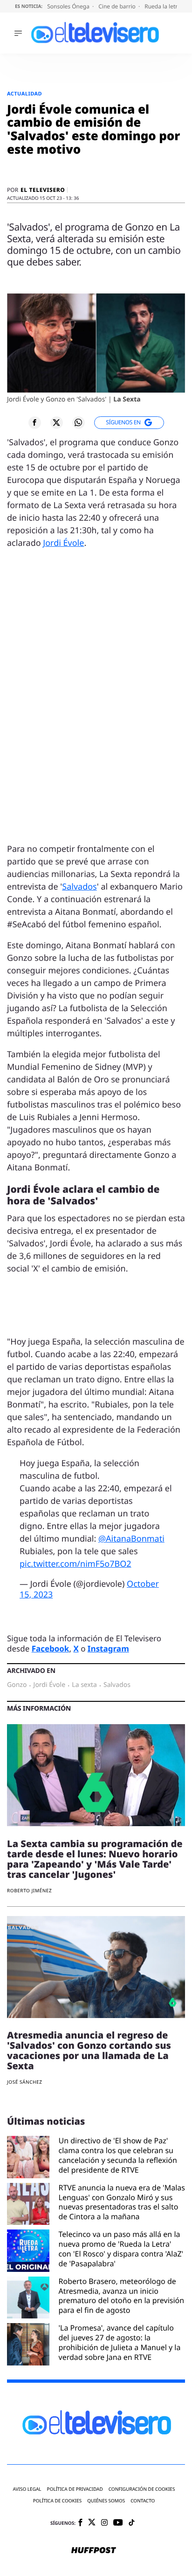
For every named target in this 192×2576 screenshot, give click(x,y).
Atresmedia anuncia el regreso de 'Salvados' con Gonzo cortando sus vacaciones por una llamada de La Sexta (89, 2050)
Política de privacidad (75, 2489)
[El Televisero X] (92, 2523)
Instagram (108, 1648)
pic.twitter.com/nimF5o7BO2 (75, 1564)
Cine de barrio (118, 6)
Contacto (143, 2501)
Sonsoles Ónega (69, 6)
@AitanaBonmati (131, 1539)
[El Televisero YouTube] (118, 2523)
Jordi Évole (63, 543)
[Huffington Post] (94, 2551)
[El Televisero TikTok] (132, 2523)
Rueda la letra (163, 6)
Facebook (51, 1648)
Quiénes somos (106, 2501)
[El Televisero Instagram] (104, 2523)
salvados (117, 1685)
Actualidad (24, 94)
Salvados (79, 887)
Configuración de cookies (142, 2489)
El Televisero (43, 190)
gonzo (17, 1685)
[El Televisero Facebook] (80, 2523)
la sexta (84, 1685)
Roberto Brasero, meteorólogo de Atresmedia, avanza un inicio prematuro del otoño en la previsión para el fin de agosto (122, 2296)
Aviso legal (27, 2489)
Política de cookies (58, 2501)
